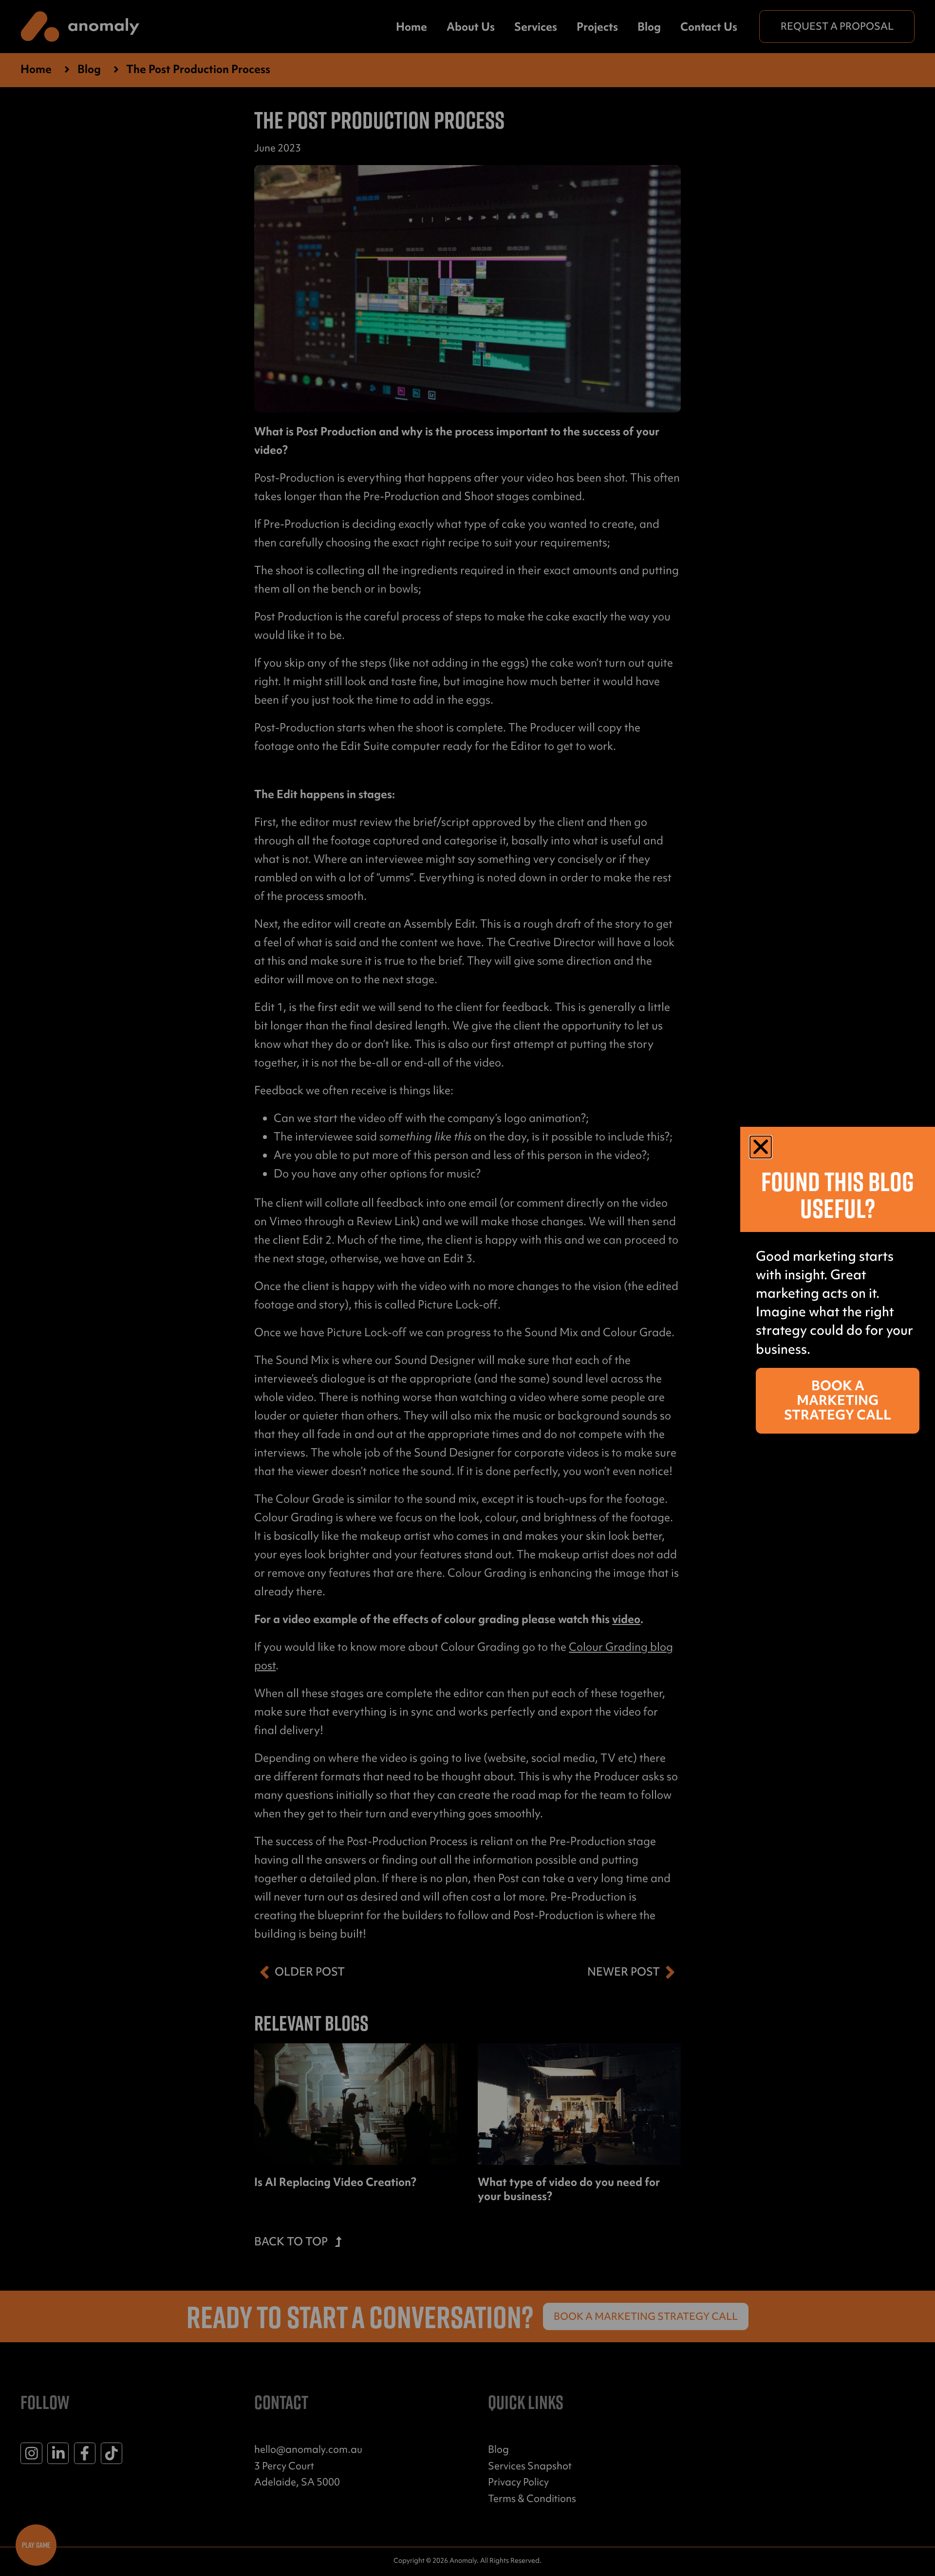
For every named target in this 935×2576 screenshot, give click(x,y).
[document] (467, 1288)
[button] (761, 1147)
